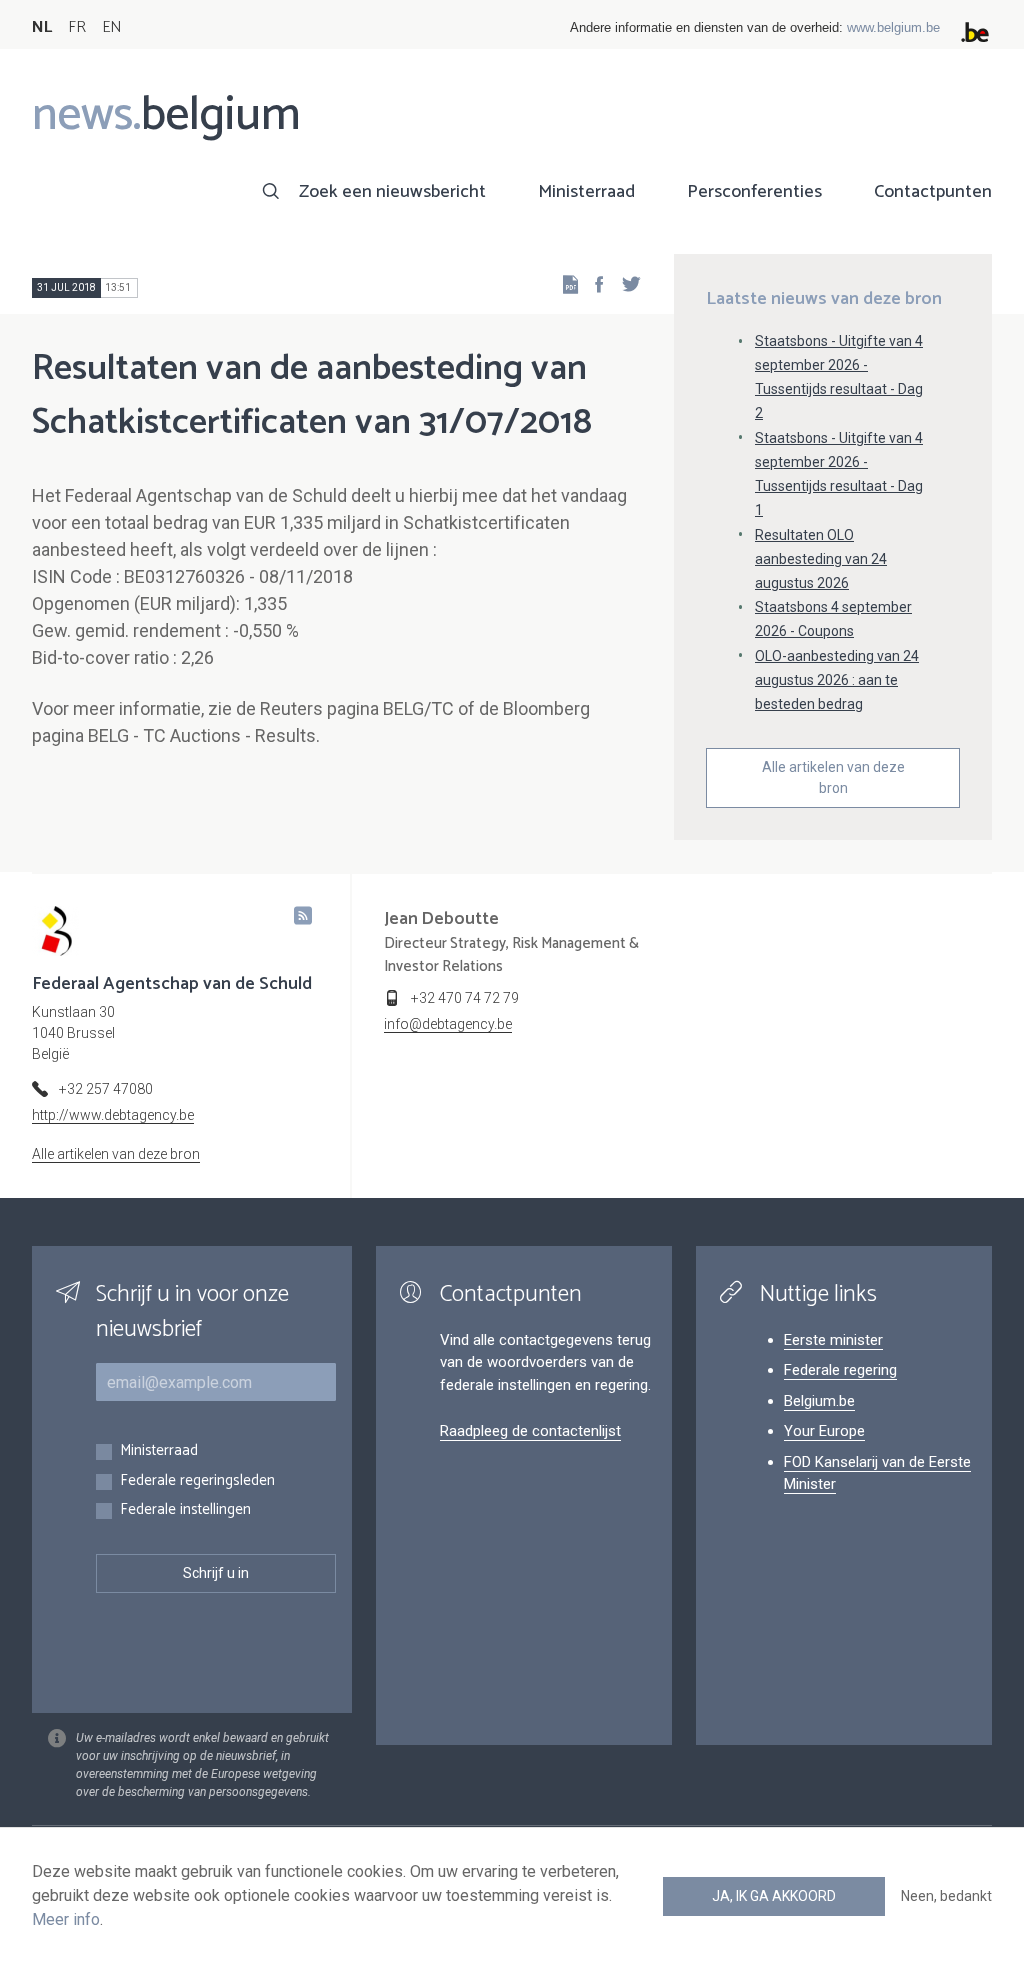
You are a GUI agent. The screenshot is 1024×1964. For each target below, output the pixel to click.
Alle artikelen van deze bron (833, 777)
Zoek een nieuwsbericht (392, 192)
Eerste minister (833, 1340)
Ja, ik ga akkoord (774, 1896)
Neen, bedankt (946, 1896)
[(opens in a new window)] (593, 283)
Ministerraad (586, 192)
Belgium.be (819, 1401)
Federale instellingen (185, 1510)
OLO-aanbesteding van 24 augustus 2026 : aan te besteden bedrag (837, 680)
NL (42, 27)
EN (111, 27)
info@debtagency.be (448, 1024)
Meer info (66, 1919)
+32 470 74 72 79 (465, 998)
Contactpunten (933, 192)
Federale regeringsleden (197, 1481)
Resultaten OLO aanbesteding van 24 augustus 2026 (821, 559)
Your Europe (824, 1431)
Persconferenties (754, 192)
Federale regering (840, 1370)
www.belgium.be (893, 27)
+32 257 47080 (106, 1089)
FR (77, 27)
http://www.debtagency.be (113, 1115)
